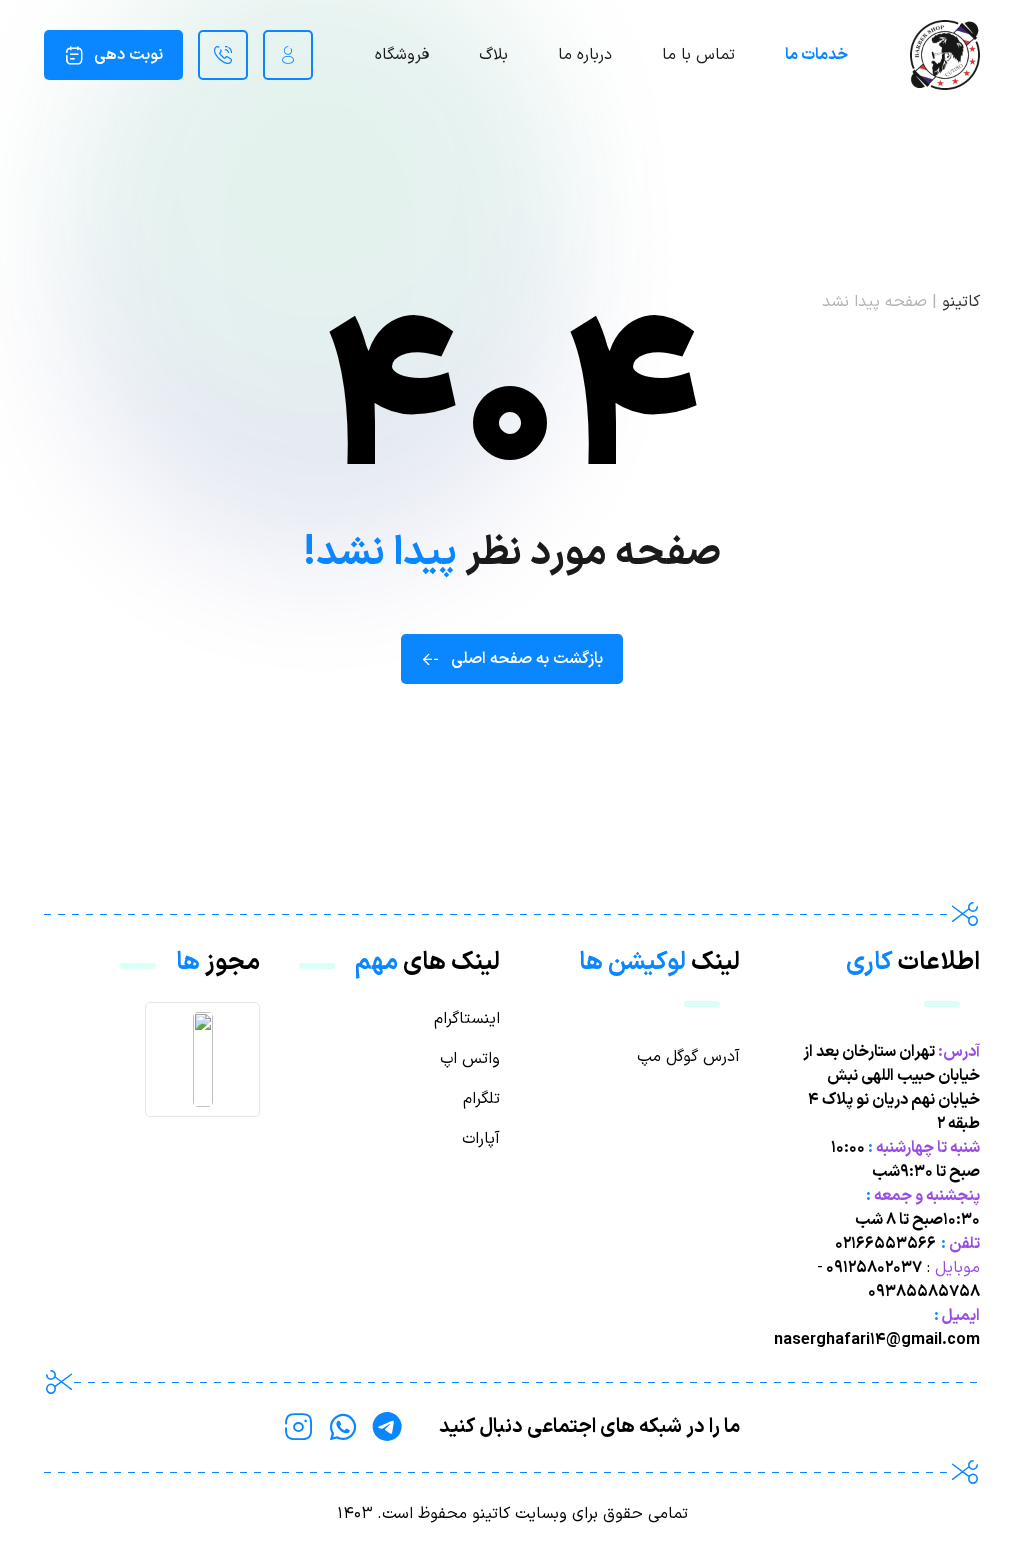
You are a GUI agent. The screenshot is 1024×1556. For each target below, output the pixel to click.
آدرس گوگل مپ (688, 1057)
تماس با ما (698, 55)
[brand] (945, 55)
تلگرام (481, 1099)
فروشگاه (402, 55)
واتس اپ (470, 1059)
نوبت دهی (128, 55)
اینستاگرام (467, 1019)
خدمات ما (816, 55)
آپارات (481, 1139)
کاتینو (961, 302)
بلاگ (493, 55)
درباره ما (585, 55)
